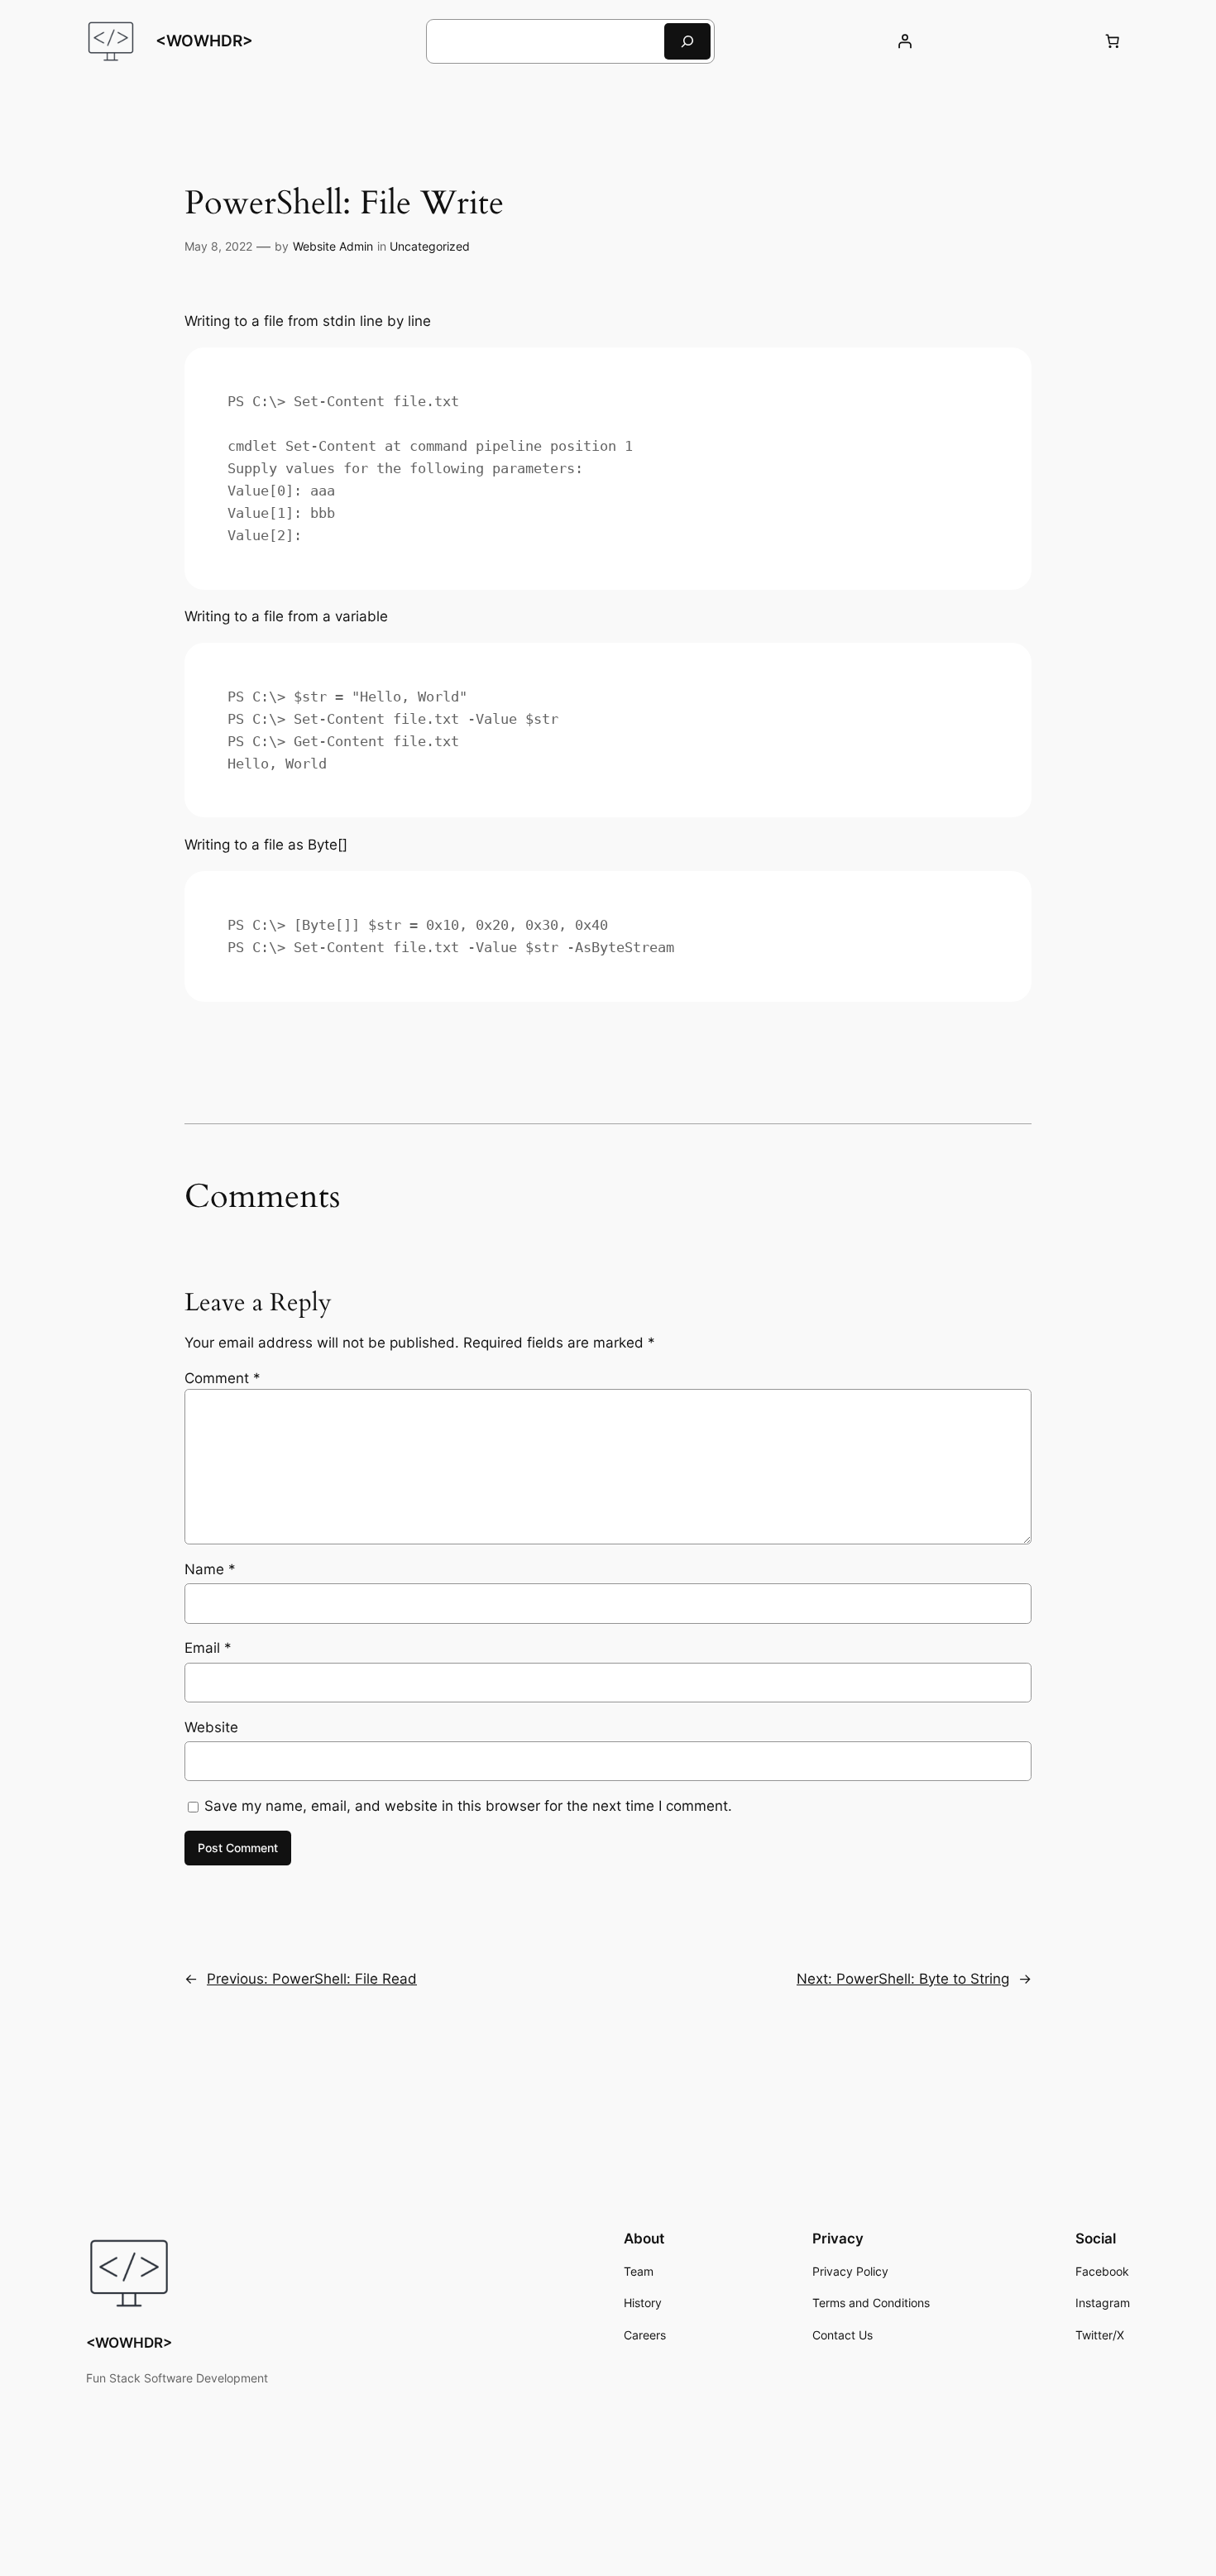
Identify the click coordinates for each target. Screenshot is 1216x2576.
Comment (223, 1378)
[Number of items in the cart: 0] (1113, 41)
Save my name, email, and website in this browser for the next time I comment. (468, 1806)
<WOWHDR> (204, 41)
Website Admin (333, 246)
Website (211, 1727)
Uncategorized (430, 246)
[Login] (905, 41)
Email (208, 1648)
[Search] (687, 41)
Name (210, 1569)
